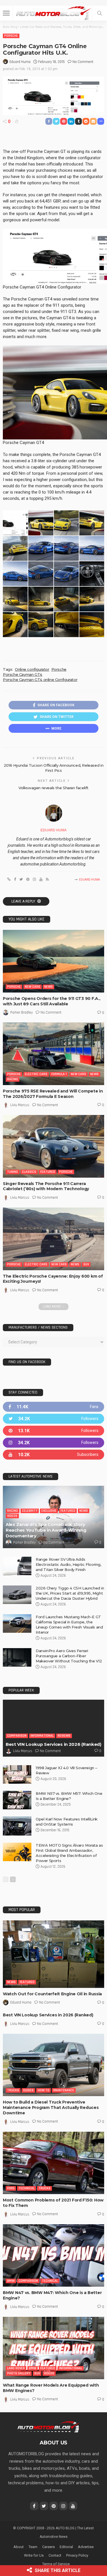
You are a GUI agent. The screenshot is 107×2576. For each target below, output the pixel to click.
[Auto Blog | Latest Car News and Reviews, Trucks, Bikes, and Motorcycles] (48, 2426)
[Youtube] (53, 1455)
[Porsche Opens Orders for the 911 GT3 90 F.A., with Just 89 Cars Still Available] (53, 961)
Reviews (64, 1736)
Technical (27, 2188)
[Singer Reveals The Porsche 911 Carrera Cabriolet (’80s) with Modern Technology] (53, 1146)
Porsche (11, 36)
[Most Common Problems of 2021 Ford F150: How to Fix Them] (53, 2163)
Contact (55, 2555)
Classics (29, 1172)
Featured (48, 1172)
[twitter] (53, 1419)
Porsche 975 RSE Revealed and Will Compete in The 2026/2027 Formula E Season (53, 1094)
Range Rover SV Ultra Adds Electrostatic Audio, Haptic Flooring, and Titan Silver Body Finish (68, 1564)
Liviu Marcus (20, 1105)
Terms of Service (56, 2564)
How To (44, 2090)
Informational (42, 1736)
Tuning (13, 1172)
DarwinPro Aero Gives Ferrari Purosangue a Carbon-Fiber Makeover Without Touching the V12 (69, 1656)
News (49, 987)
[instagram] (53, 1443)
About (19, 2547)
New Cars (33, 987)
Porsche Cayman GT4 (23, 674)
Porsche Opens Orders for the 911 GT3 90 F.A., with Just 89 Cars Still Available (52, 1001)
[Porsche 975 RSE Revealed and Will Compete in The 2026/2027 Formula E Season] (53, 1054)
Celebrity (30, 1511)
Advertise (86, 2547)
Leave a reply (24, 901)
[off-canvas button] (6, 13)
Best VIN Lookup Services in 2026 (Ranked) (53, 1744)
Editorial (66, 2547)
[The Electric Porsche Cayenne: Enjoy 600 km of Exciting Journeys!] (53, 1239)
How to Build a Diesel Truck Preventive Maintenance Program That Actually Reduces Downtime (51, 2108)
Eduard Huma (20, 62)
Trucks (13, 2090)
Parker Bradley (22, 1012)
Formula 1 (59, 1074)
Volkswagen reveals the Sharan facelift (53, 788)
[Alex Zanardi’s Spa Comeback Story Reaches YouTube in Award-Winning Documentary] (53, 1517)
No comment (83, 62)
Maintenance (64, 2090)
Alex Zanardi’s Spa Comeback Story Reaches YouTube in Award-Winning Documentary (46, 1530)
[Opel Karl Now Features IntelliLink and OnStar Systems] (17, 1826)
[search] (100, 13)
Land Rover (16, 2368)
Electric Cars (36, 1074)
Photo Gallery (19, 2373)
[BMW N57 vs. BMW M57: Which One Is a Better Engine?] (17, 1800)
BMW (11, 2281)
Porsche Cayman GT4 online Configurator (40, 680)
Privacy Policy (77, 2555)
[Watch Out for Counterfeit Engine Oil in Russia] (53, 1954)
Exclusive (49, 1511)
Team (33, 2547)
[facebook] (53, 1407)
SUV (86, 1264)
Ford (11, 2188)
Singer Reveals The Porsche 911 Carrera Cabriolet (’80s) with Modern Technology (46, 1186)
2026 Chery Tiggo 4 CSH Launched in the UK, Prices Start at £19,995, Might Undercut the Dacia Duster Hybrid (70, 1593)
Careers (49, 2547)
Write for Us (34, 2555)
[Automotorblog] (53, 12)
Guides (28, 2090)
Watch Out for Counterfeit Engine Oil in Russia (52, 1994)
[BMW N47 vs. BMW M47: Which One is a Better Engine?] (53, 2255)
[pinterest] (53, 1431)
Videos (12, 1516)
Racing (13, 1079)
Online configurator (32, 669)
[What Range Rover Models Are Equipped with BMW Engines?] (53, 2348)
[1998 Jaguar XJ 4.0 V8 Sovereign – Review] (17, 1774)
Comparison (17, 1736)
